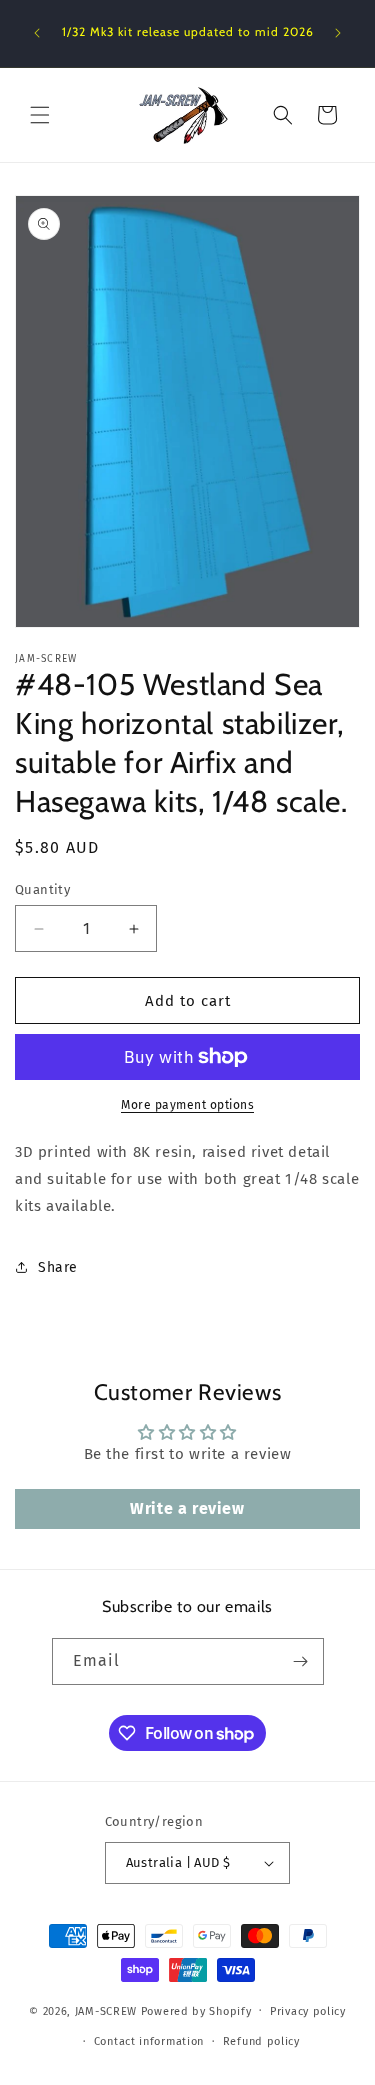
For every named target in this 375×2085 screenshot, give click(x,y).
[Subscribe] (301, 1661)
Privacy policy (308, 2011)
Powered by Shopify (196, 2010)
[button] (40, 115)
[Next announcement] (338, 33)
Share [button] (58, 1267)
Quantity (42, 889)
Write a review (187, 1508)
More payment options (187, 1105)
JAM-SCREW (106, 2010)
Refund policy (261, 2041)
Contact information (149, 2041)
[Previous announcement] (37, 33)
